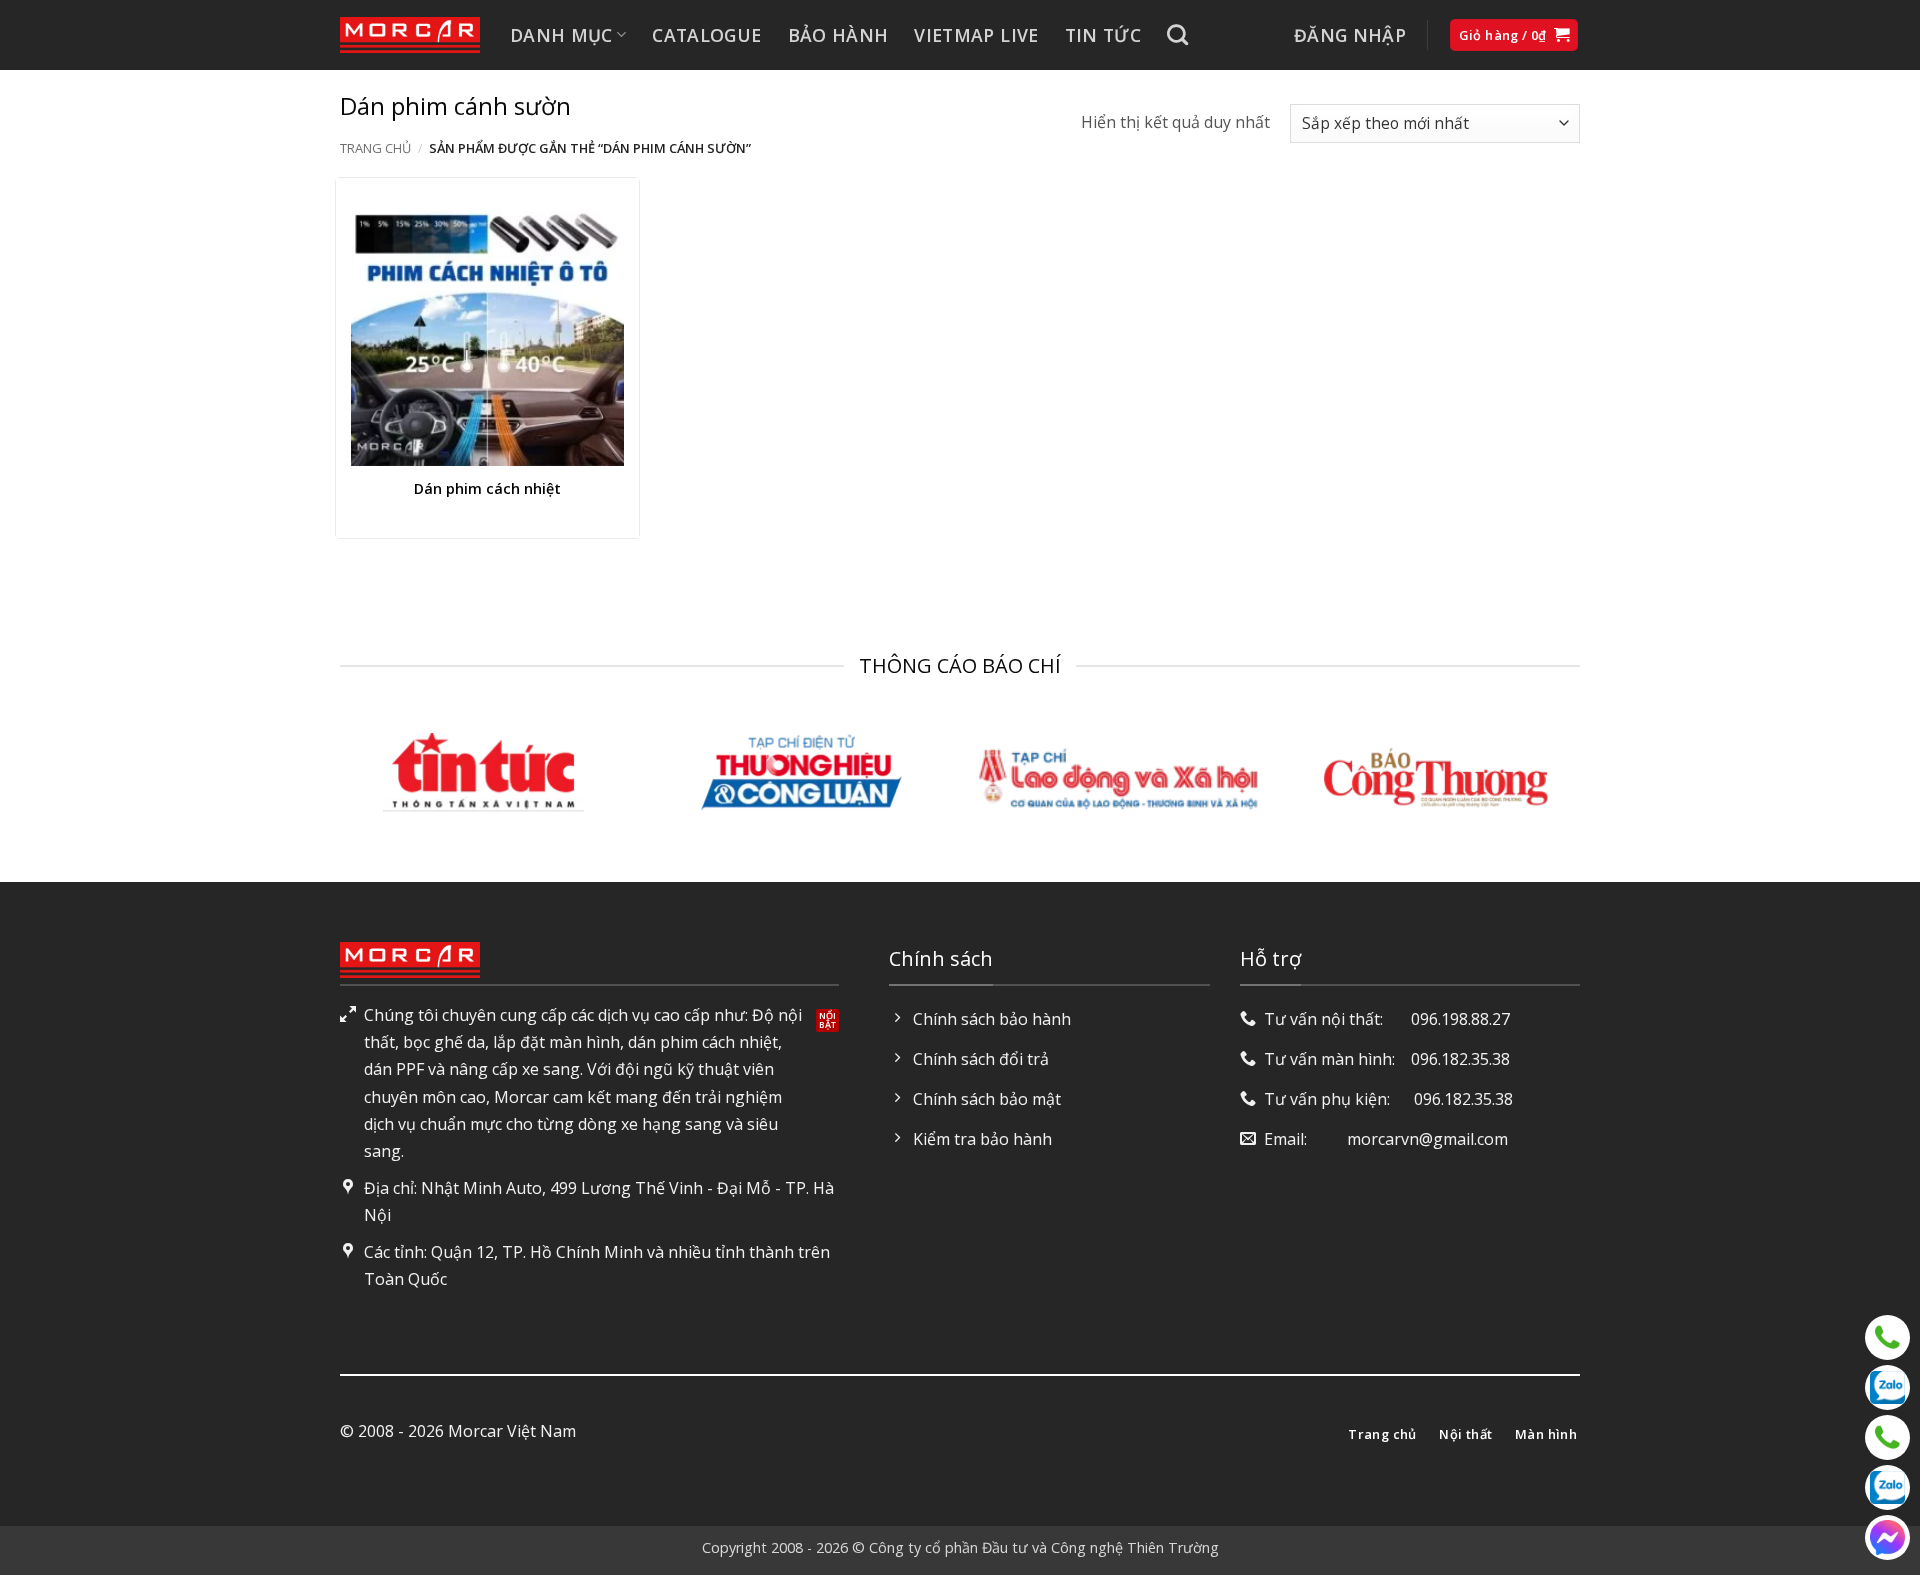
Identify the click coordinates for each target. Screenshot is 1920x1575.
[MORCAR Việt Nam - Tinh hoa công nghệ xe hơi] (410, 35)
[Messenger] (1887, 1537)
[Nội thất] (1887, 1337)
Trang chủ (375, 148)
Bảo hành (838, 35)
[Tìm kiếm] (1177, 34)
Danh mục (561, 35)
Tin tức (1103, 35)
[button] (1350, 35)
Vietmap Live (976, 35)
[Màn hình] (1887, 1437)
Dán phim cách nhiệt (487, 489)
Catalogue (706, 35)
